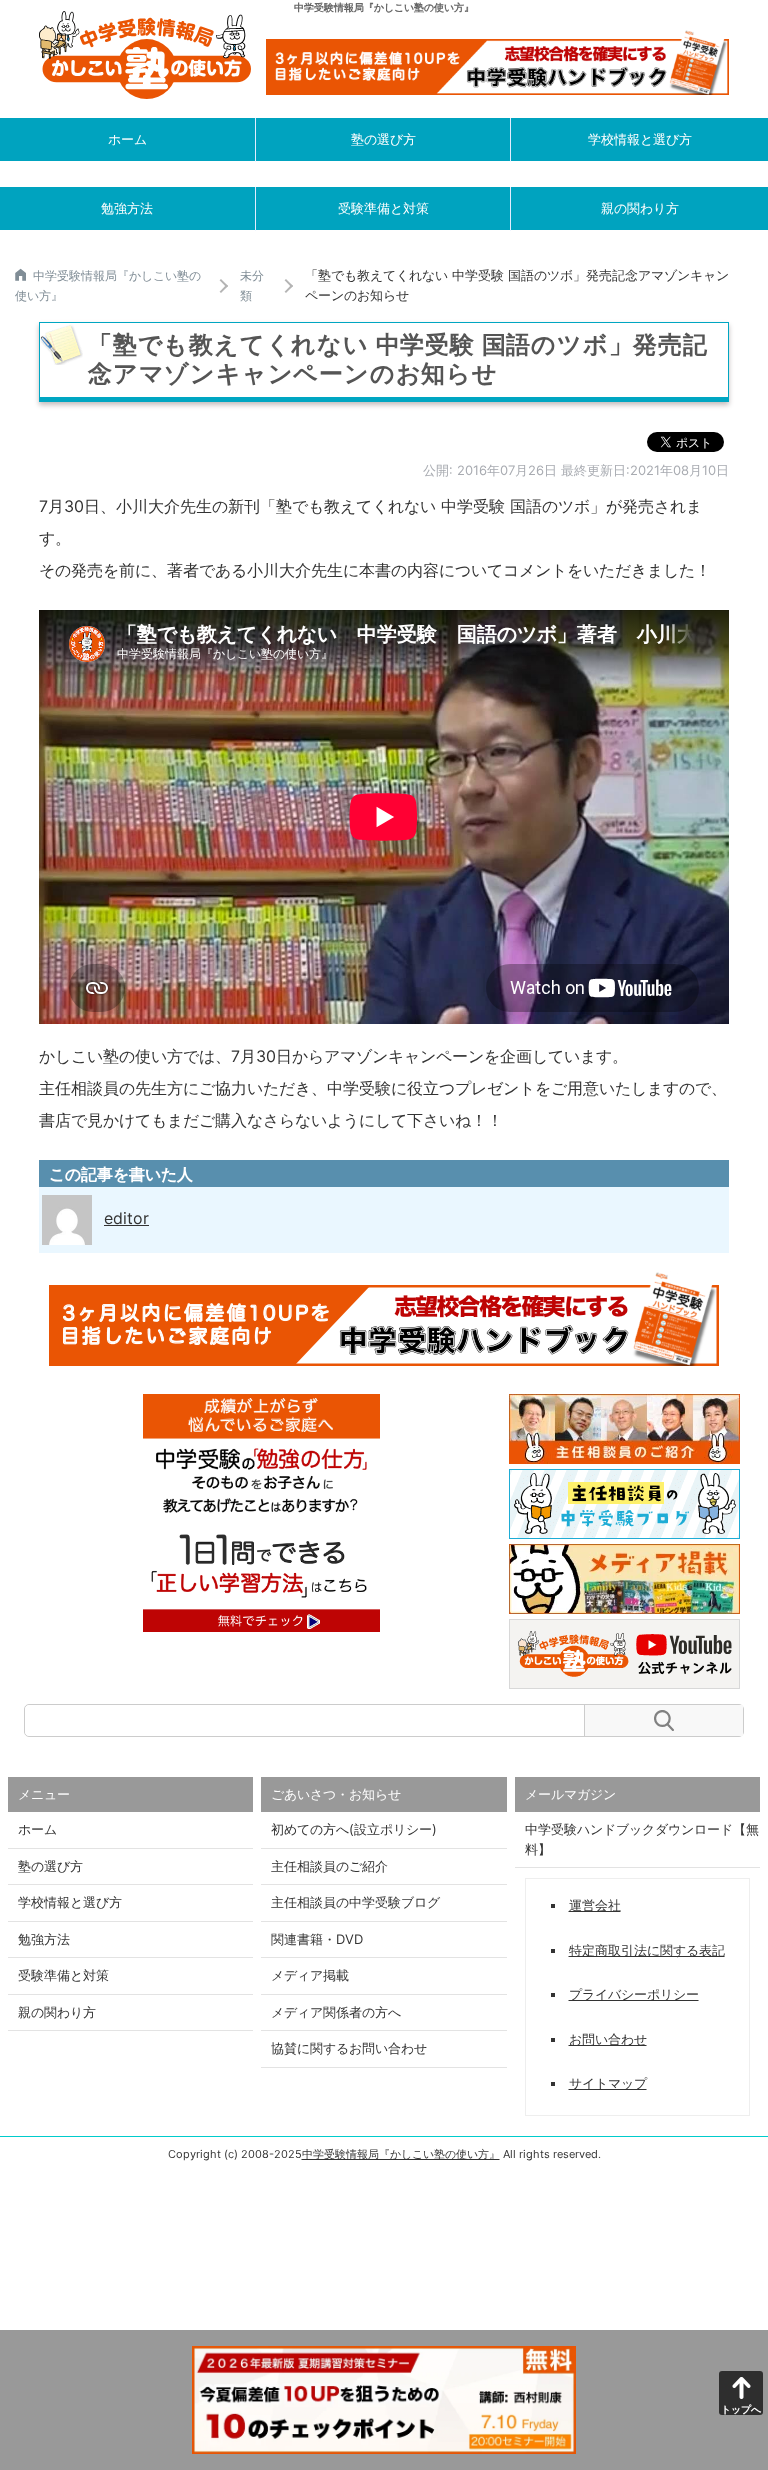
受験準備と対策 (383, 208)
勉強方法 (127, 208)
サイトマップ (608, 2083)
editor (126, 1218)
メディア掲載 (310, 1975)
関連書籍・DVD (317, 1939)
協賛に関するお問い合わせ (349, 2048)
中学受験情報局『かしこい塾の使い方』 (401, 2154)
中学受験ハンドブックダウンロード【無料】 (642, 1839)
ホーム (127, 139)
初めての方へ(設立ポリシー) (354, 1829)
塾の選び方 (383, 139)
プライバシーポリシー (634, 1994)
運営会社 (595, 1905)
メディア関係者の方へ (336, 2012)
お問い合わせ (608, 2039)
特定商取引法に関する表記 (647, 1950)
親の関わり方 (640, 208)
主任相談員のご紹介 (329, 1866)
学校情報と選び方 (640, 139)
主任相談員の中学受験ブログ (355, 1902)
